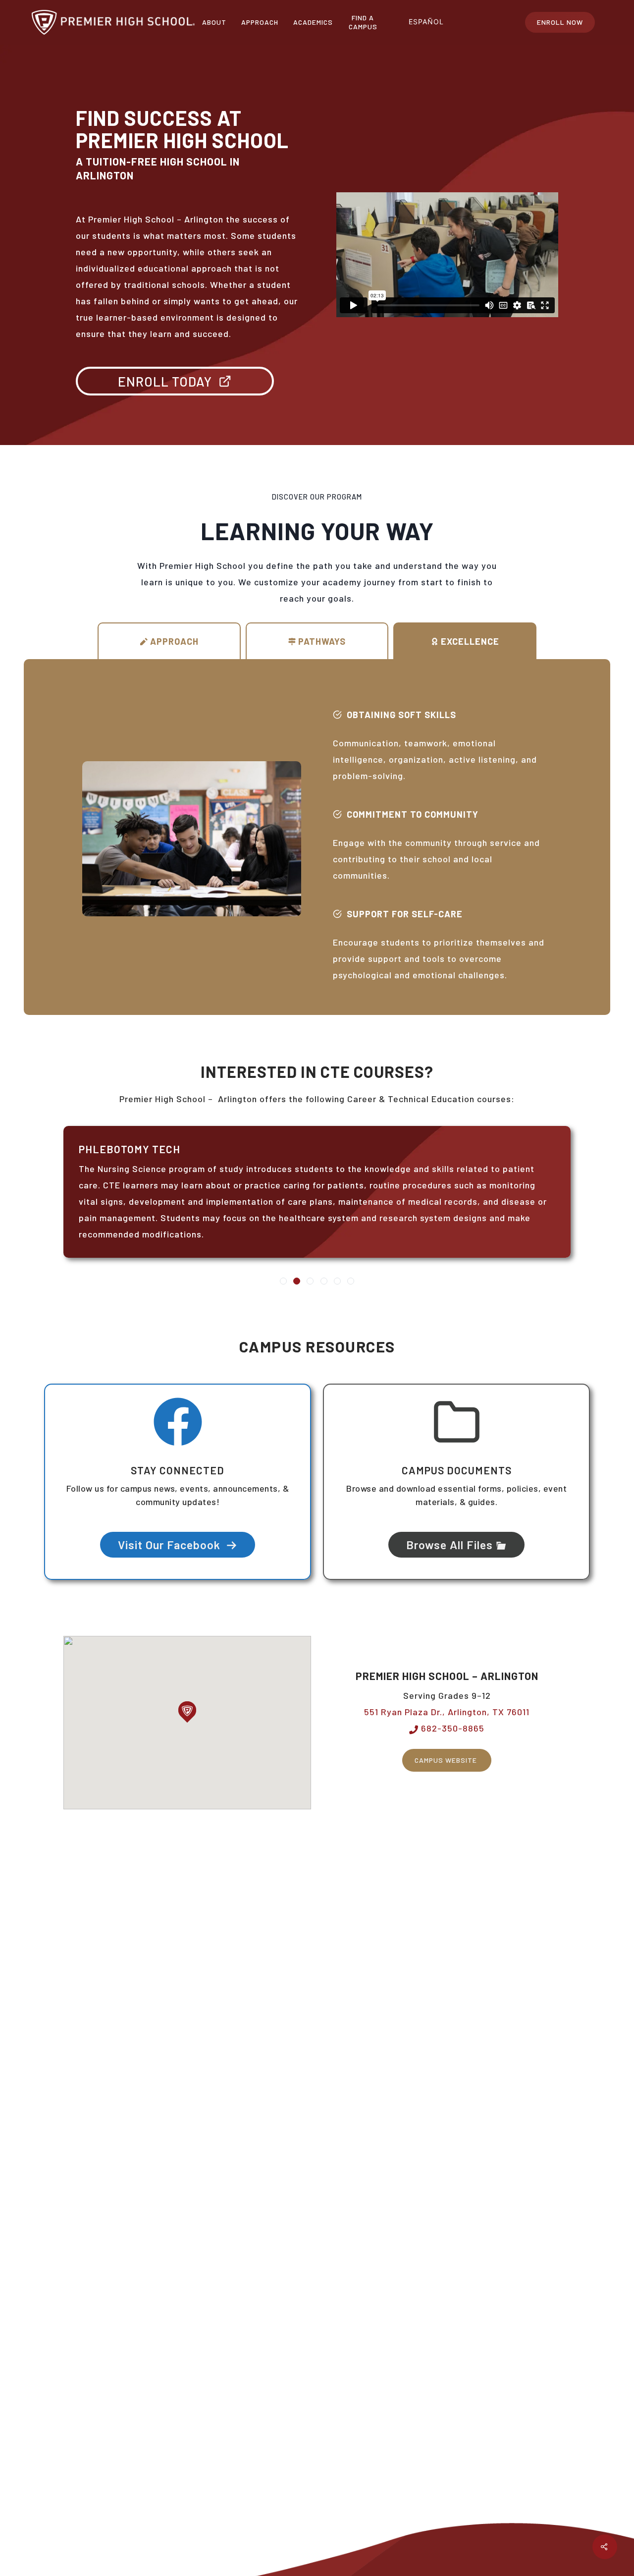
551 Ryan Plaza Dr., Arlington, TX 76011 (447, 1712)
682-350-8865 (451, 1728)
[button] (187, 1712)
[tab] (169, 641)
